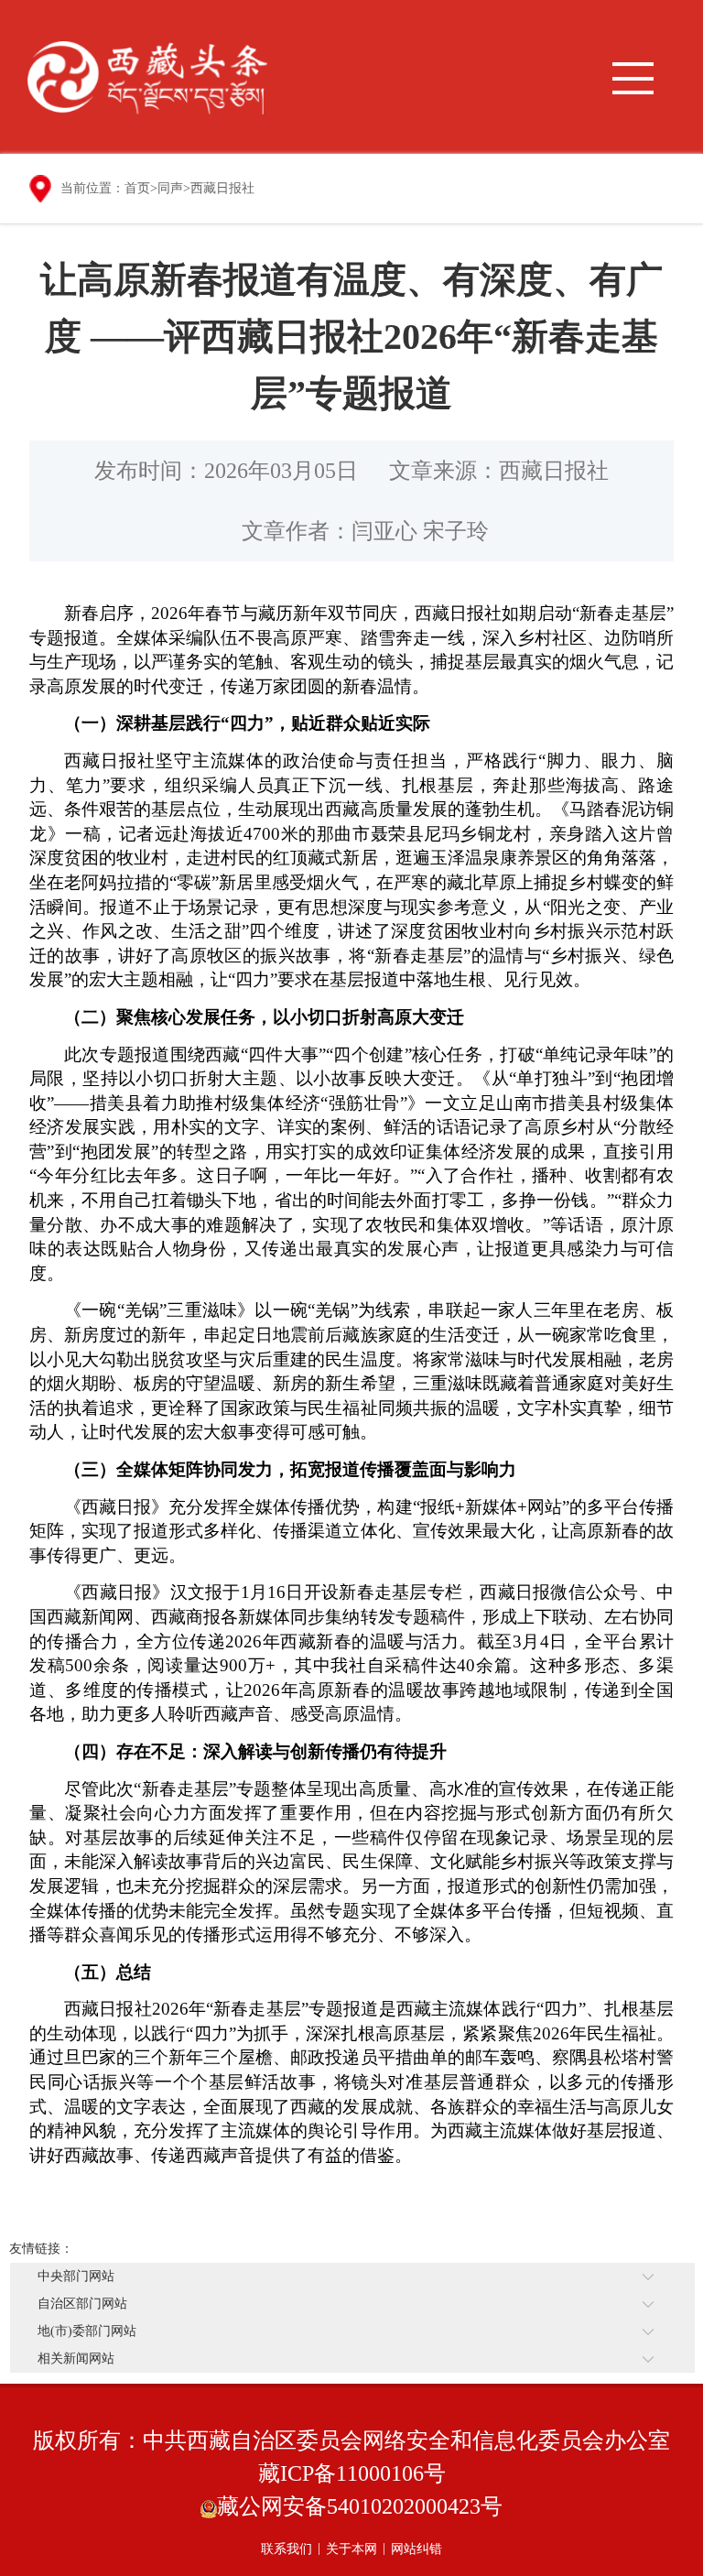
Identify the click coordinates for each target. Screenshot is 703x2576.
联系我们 (287, 2549)
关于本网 (351, 2549)
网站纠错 (416, 2549)
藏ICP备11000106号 (352, 2473)
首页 (137, 188)
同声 (170, 188)
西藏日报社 (222, 188)
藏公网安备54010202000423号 (360, 2506)
